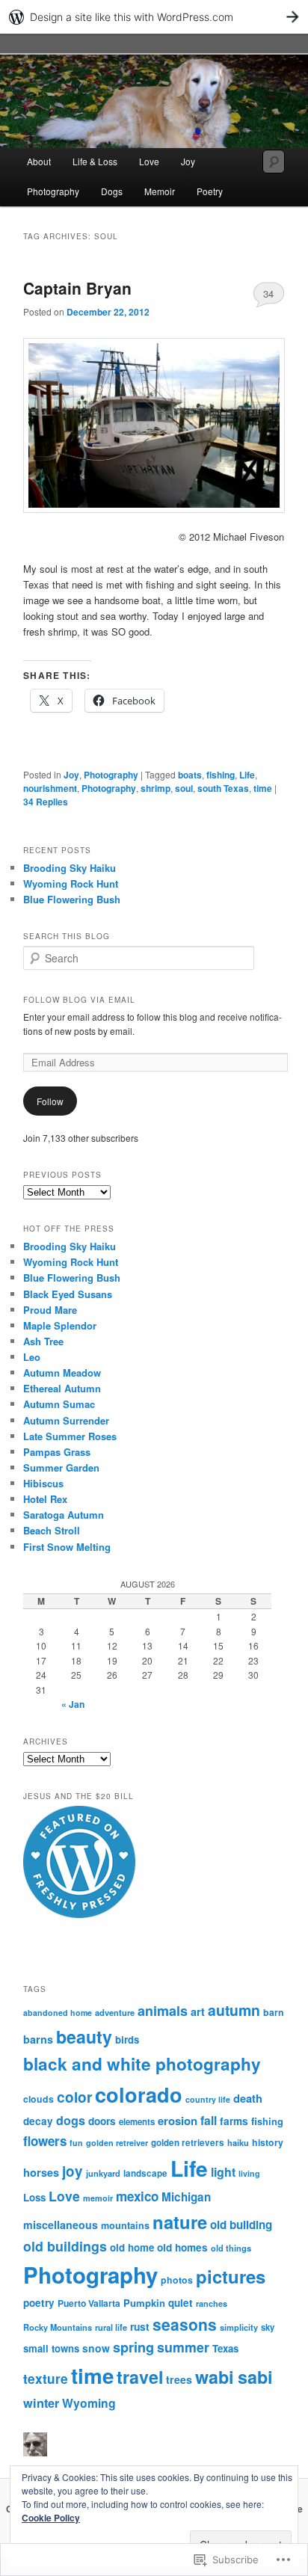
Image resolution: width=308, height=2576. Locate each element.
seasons (185, 2324)
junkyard (103, 2173)
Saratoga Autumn (64, 1515)
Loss (34, 2197)
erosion (178, 2121)
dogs (71, 2120)
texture (46, 2378)
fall (209, 2120)
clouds (38, 2099)
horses (41, 2172)
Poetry (210, 191)
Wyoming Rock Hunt (71, 883)
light (223, 2172)
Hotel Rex (45, 1499)
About (39, 161)
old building (241, 2225)
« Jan (73, 1704)
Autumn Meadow (62, 1372)
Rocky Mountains (58, 2327)
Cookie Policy (51, 2518)
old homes (182, 2247)
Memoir (160, 191)
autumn (234, 2010)
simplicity (239, 2327)
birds (127, 2039)
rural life (111, 2327)
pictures (231, 2276)
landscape (145, 2173)
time (263, 788)
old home (132, 2247)
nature (180, 2222)
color (74, 2097)
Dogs (112, 191)
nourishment (50, 788)
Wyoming (89, 2403)
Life (247, 775)
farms (234, 2121)
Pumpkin (144, 2303)
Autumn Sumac (59, 1404)
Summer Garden (61, 1467)
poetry (39, 2303)
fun (76, 2143)
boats (190, 775)
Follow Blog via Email (79, 1000)
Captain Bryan (77, 288)
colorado (139, 2094)
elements (137, 2122)
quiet (181, 2303)
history (268, 2142)
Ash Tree (43, 1341)
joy (73, 2171)
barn (274, 2012)
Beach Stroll (52, 1530)
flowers (45, 2141)
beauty (84, 2036)
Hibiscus (43, 1483)
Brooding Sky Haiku (70, 868)
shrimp (155, 788)
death (248, 2098)
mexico (137, 2196)
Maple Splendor (60, 1325)
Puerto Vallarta (89, 2303)
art (198, 2011)
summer (183, 2347)
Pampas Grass (57, 1452)
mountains (125, 2225)
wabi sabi (234, 2377)
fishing (221, 775)
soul (184, 788)
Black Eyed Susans (68, 1294)
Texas (225, 2348)
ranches (212, 2303)
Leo (32, 1357)
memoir (98, 2198)
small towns (51, 2348)
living (249, 2173)
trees (179, 2379)
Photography (53, 191)
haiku (238, 2142)
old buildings (65, 2246)
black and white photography (142, 2064)
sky (268, 2327)
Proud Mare (50, 1310)
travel (140, 2377)
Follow (50, 1101)
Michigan (186, 2197)
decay (38, 2121)
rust (140, 2326)
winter (41, 2403)
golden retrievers (188, 2143)
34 (268, 293)
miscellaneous (61, 2225)
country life (208, 2099)
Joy (188, 161)
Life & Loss (95, 161)
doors (102, 2121)
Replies (46, 802)
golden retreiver (117, 2143)
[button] (154, 425)
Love (149, 161)
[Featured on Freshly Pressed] (79, 1914)
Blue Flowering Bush (72, 899)
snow (96, 2348)
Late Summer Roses (70, 1436)
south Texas (223, 788)
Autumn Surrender (66, 1420)
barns (38, 2039)
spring (133, 2347)
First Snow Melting (67, 1547)
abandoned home (58, 2013)
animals (163, 2011)
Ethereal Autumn (62, 1388)
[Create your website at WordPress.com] (154, 17)
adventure (115, 2012)
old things (231, 2248)
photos (177, 2280)
